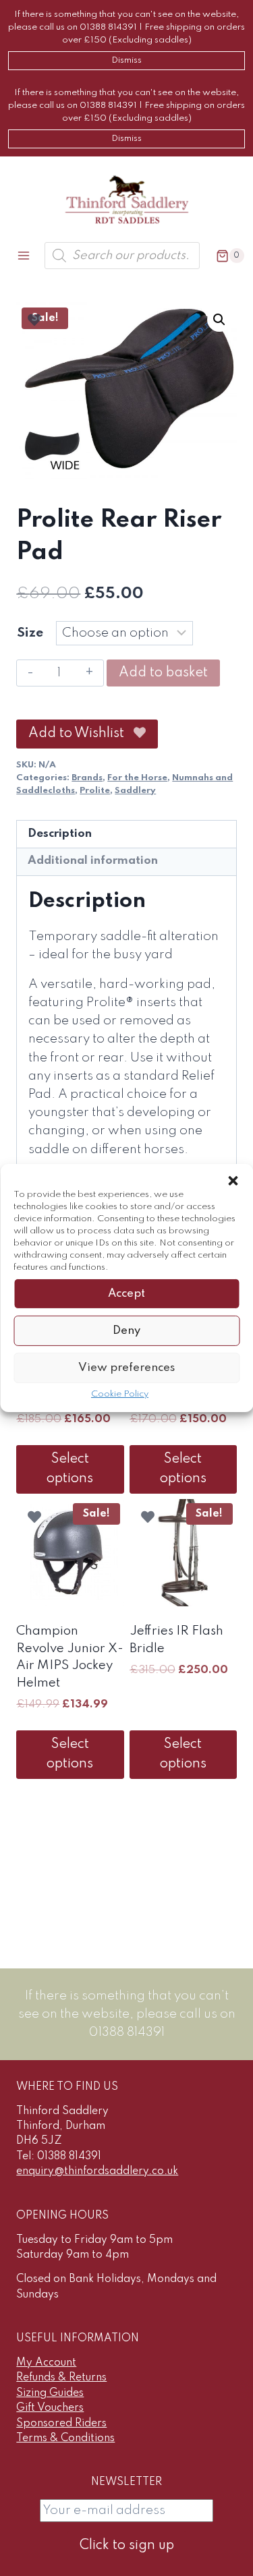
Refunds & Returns (61, 2378)
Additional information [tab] (93, 861)
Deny (126, 1330)
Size (30, 633)
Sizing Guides (50, 2393)
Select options (70, 1469)
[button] (233, 1181)
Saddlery (135, 791)
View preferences (126, 1367)
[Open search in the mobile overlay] (122, 256)
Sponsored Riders (61, 2424)
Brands (87, 778)
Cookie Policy (120, 1394)
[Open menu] (24, 256)
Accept (126, 1293)
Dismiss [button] (126, 60)
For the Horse (137, 778)
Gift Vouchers (50, 2408)
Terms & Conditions (65, 2438)
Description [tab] (60, 834)
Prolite (95, 791)
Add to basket (163, 673)
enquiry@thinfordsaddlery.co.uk (97, 2171)
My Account (46, 2363)
